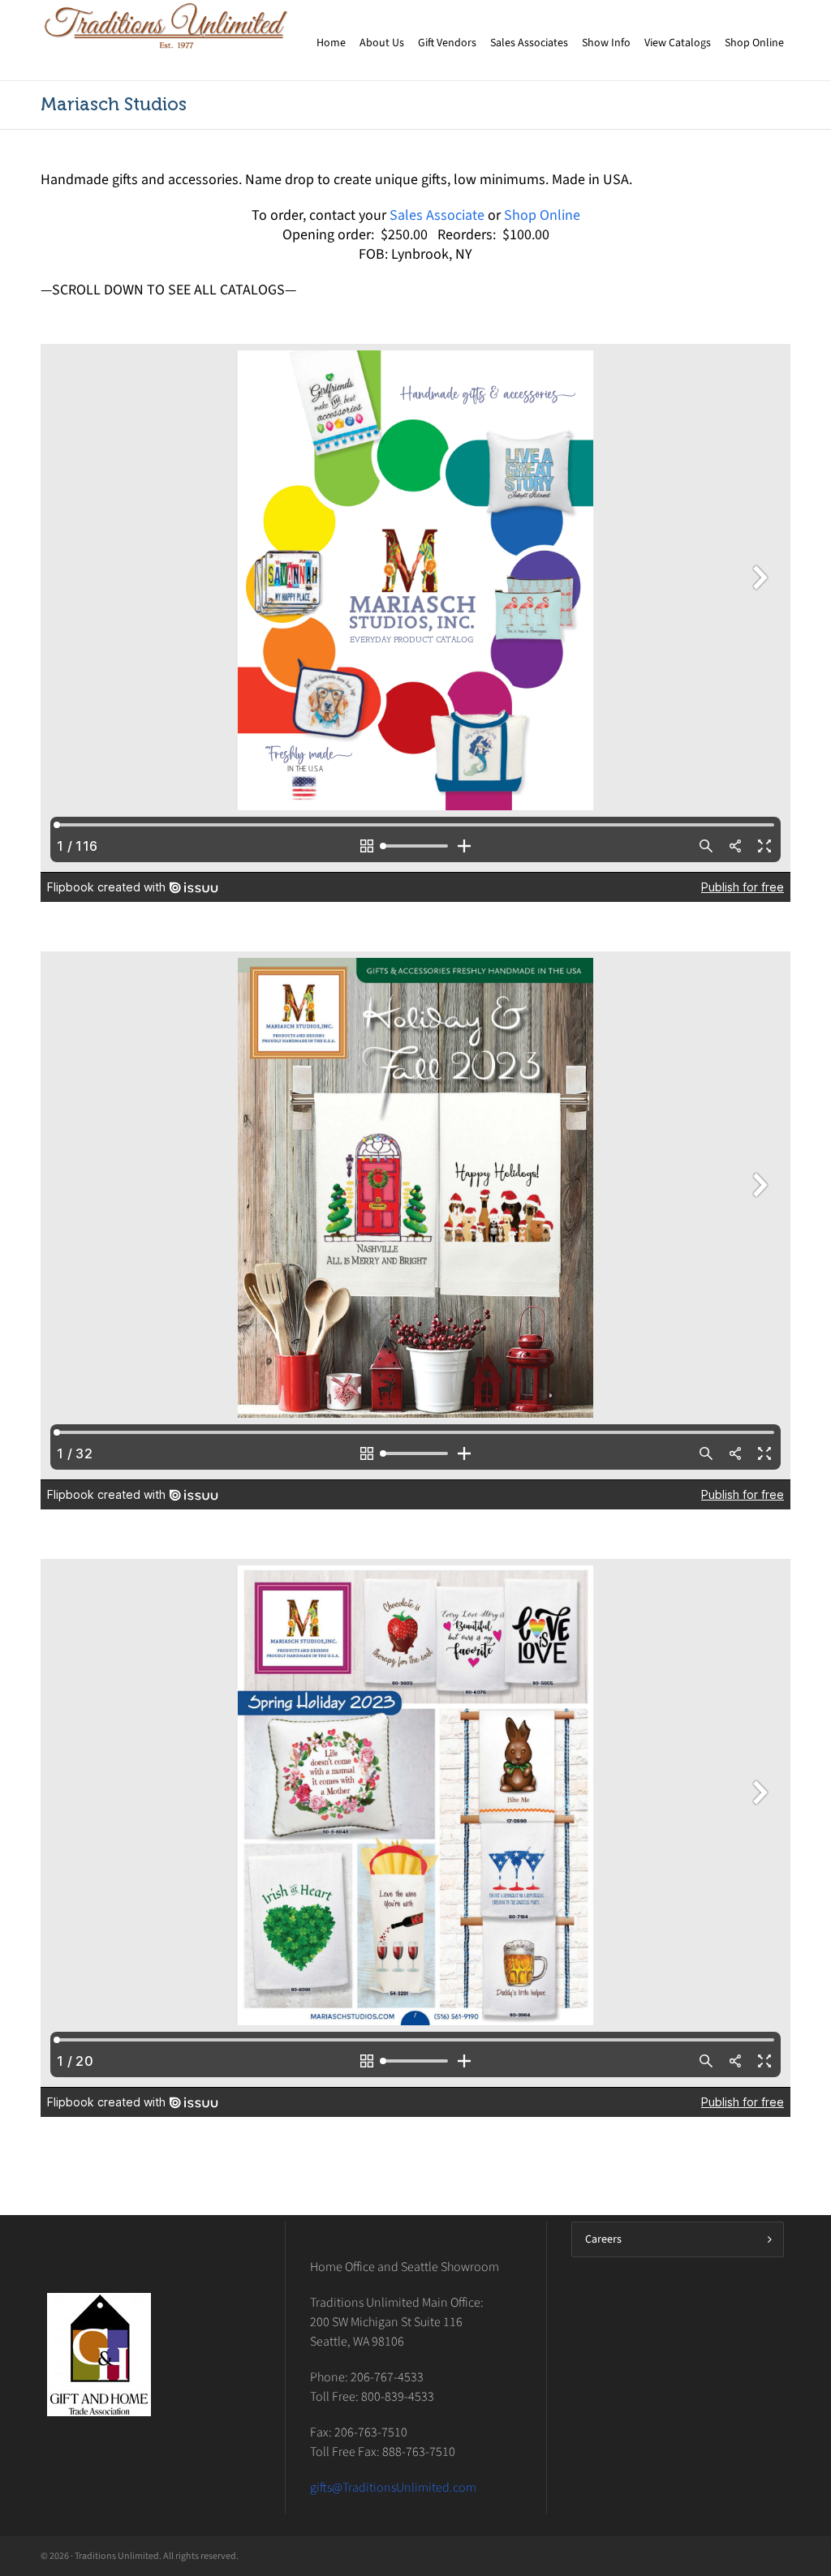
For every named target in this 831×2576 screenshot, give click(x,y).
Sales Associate (437, 215)
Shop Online (542, 215)
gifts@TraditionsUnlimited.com (393, 2487)
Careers (603, 2239)
